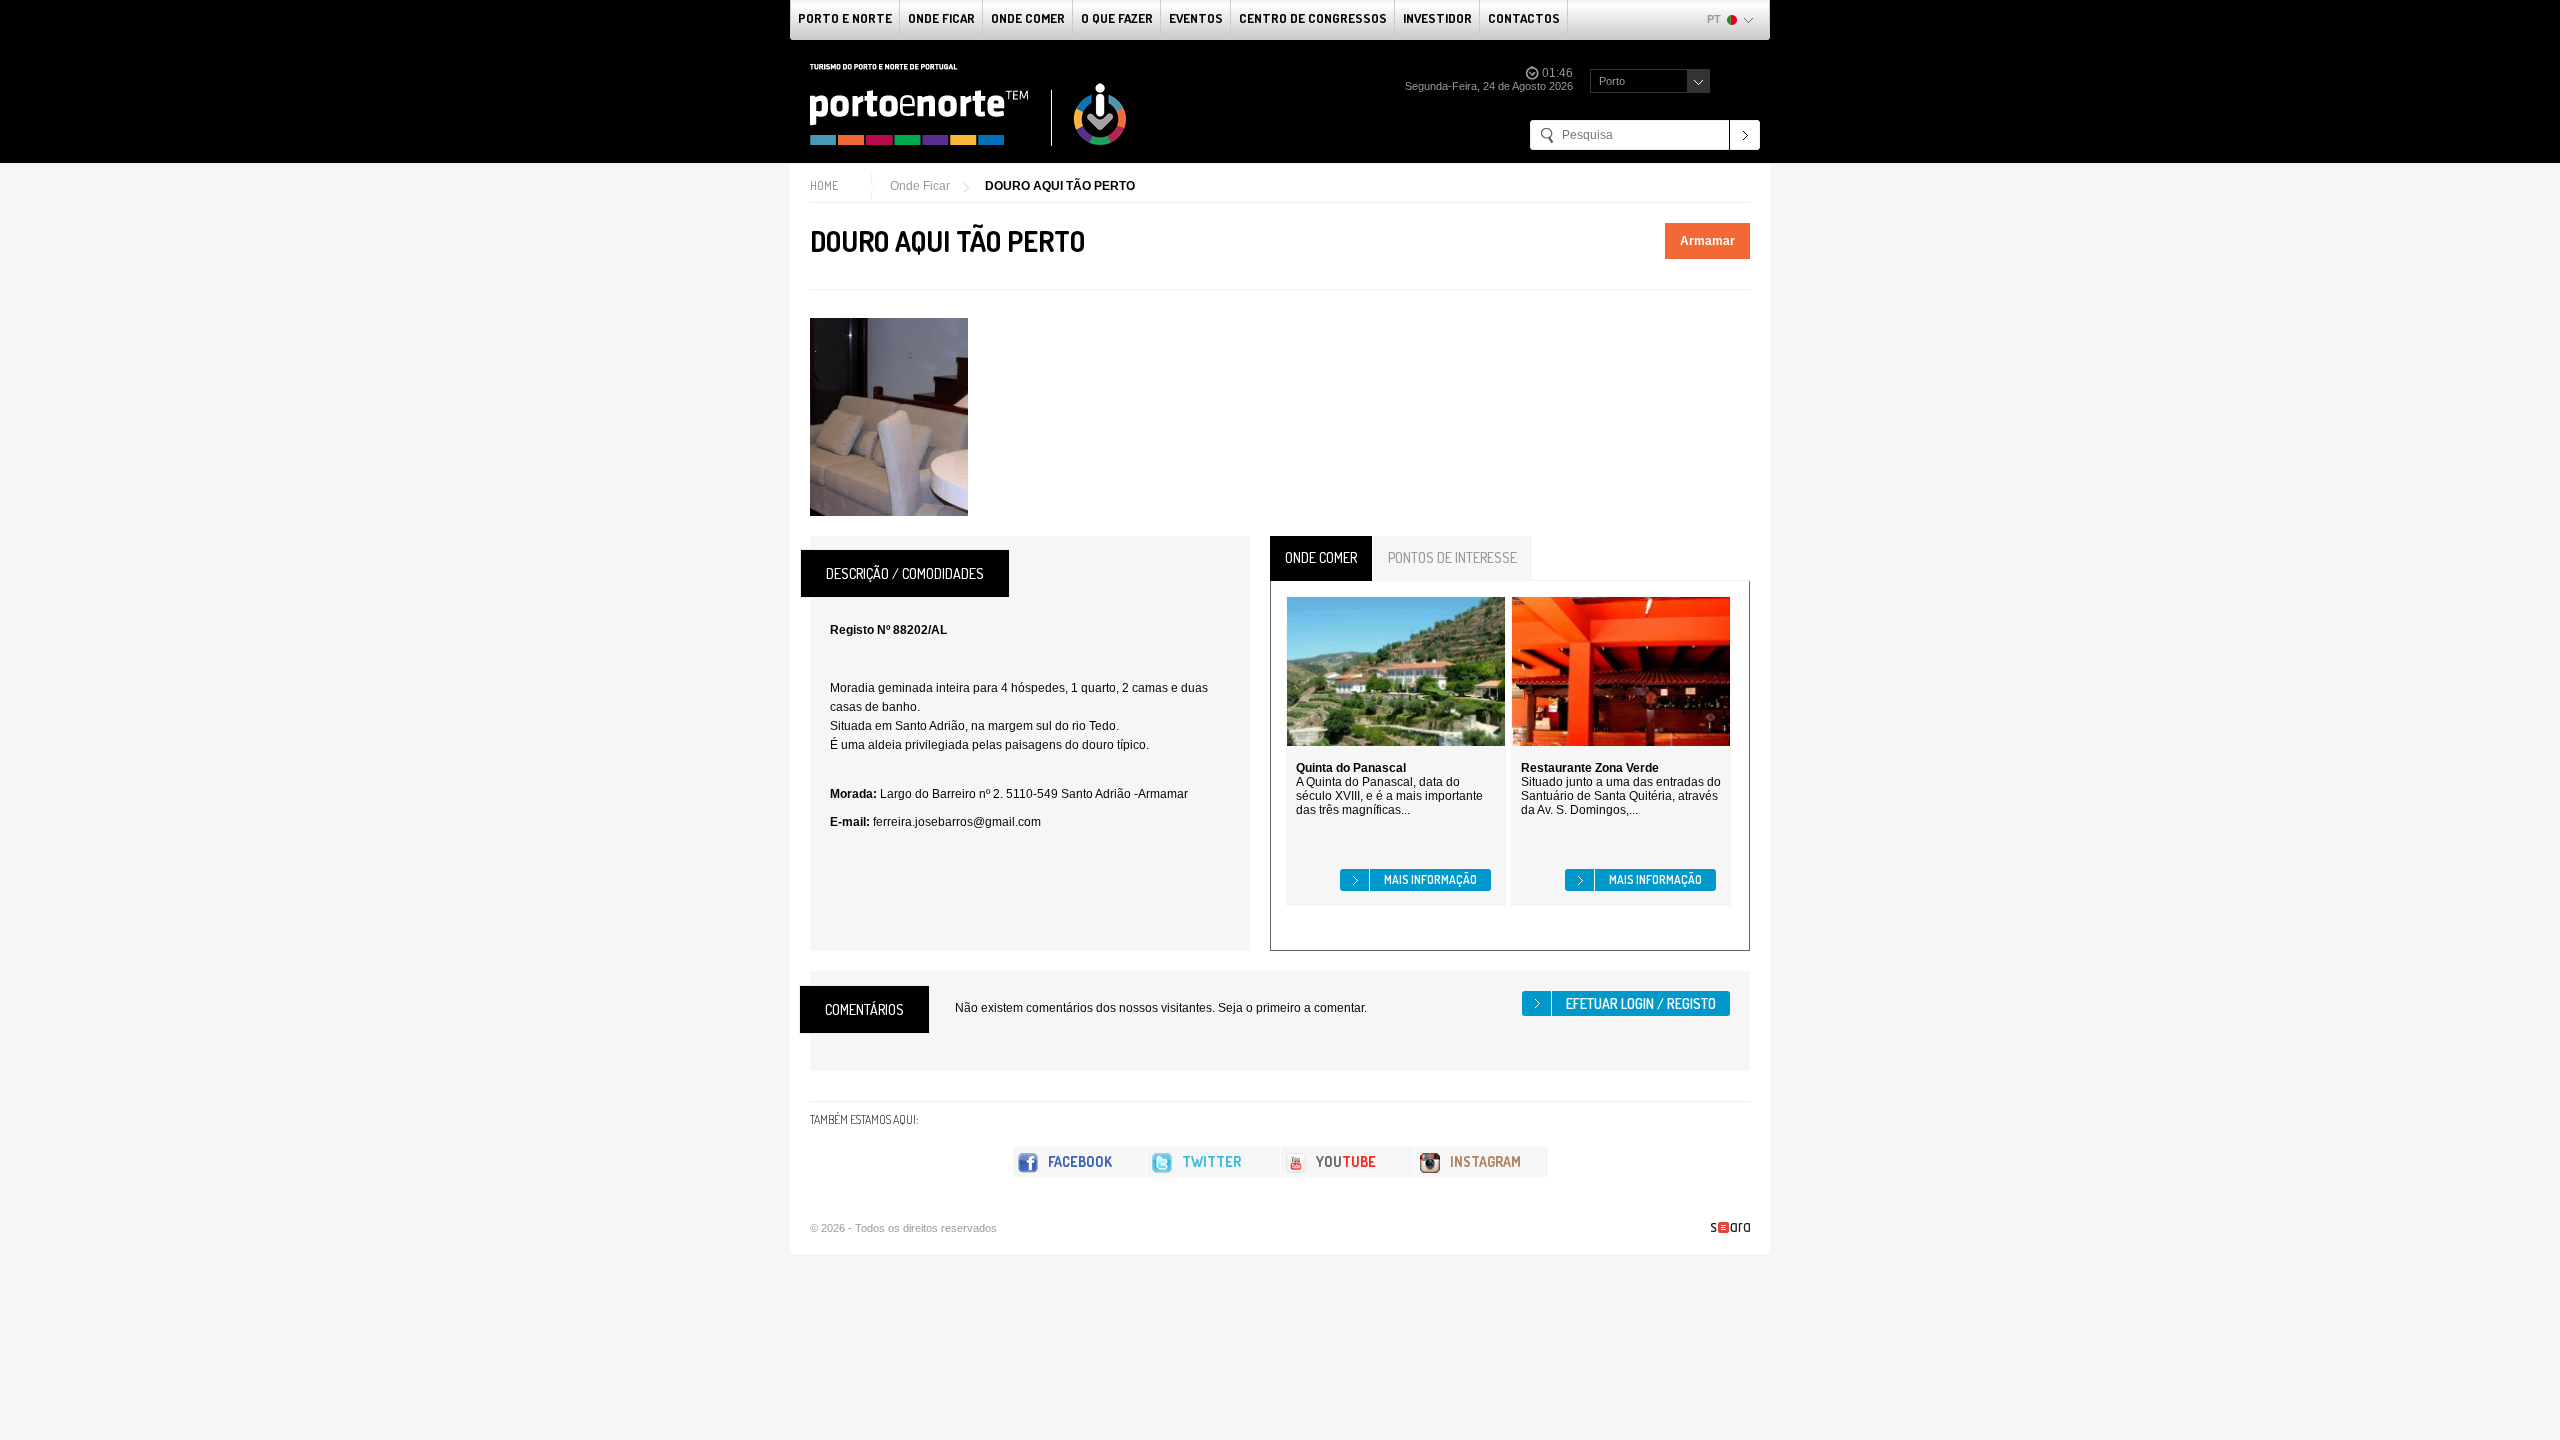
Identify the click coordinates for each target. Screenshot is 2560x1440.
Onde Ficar (941, 18)
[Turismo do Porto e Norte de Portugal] (969, 105)
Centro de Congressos (1313, 18)
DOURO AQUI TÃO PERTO (1060, 186)
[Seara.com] (1730, 1227)
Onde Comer (1028, 18)
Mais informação (1430, 879)
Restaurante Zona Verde (1590, 768)
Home (824, 185)
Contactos (1524, 18)
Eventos (1196, 18)
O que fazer (1117, 18)
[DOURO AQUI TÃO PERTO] (889, 417)
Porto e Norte (845, 18)
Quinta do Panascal (1351, 768)
